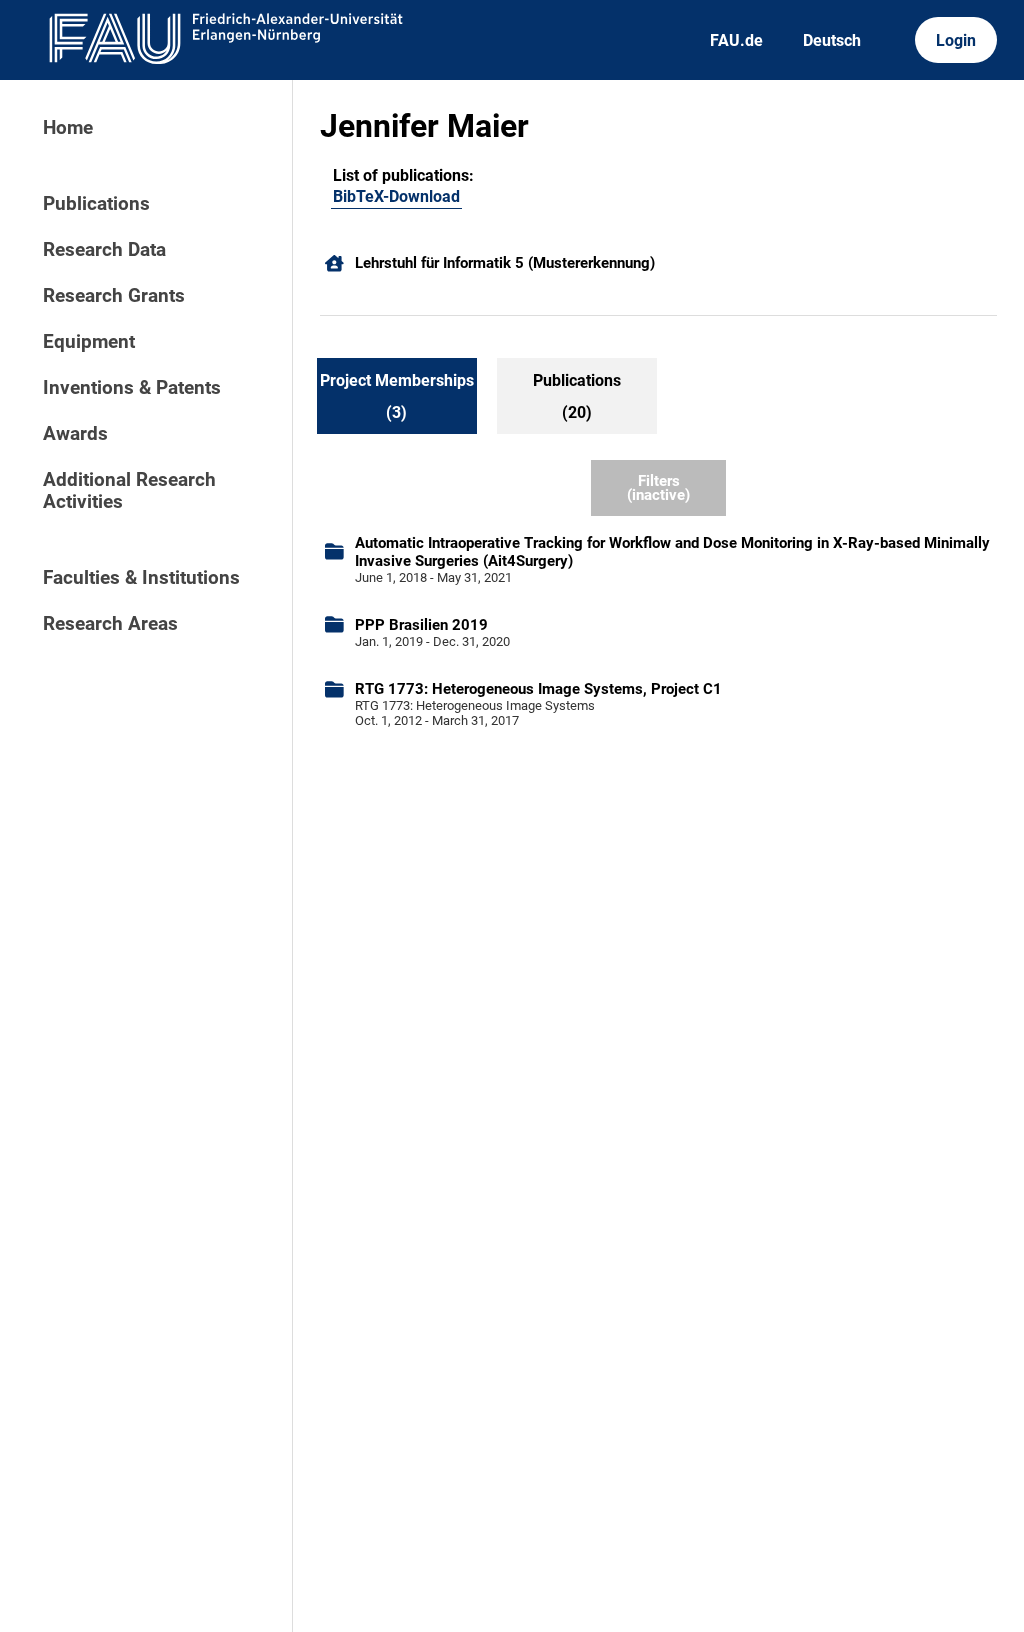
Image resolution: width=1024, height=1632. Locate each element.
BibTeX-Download (396, 196)
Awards (75, 434)
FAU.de (736, 40)
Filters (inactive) (658, 488)
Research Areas (110, 624)
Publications (96, 204)
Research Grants (114, 296)
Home (68, 128)
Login (956, 40)
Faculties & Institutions (141, 578)
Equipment (89, 342)
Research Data (104, 250)
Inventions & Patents (132, 388)
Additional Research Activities (129, 491)
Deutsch (832, 40)
